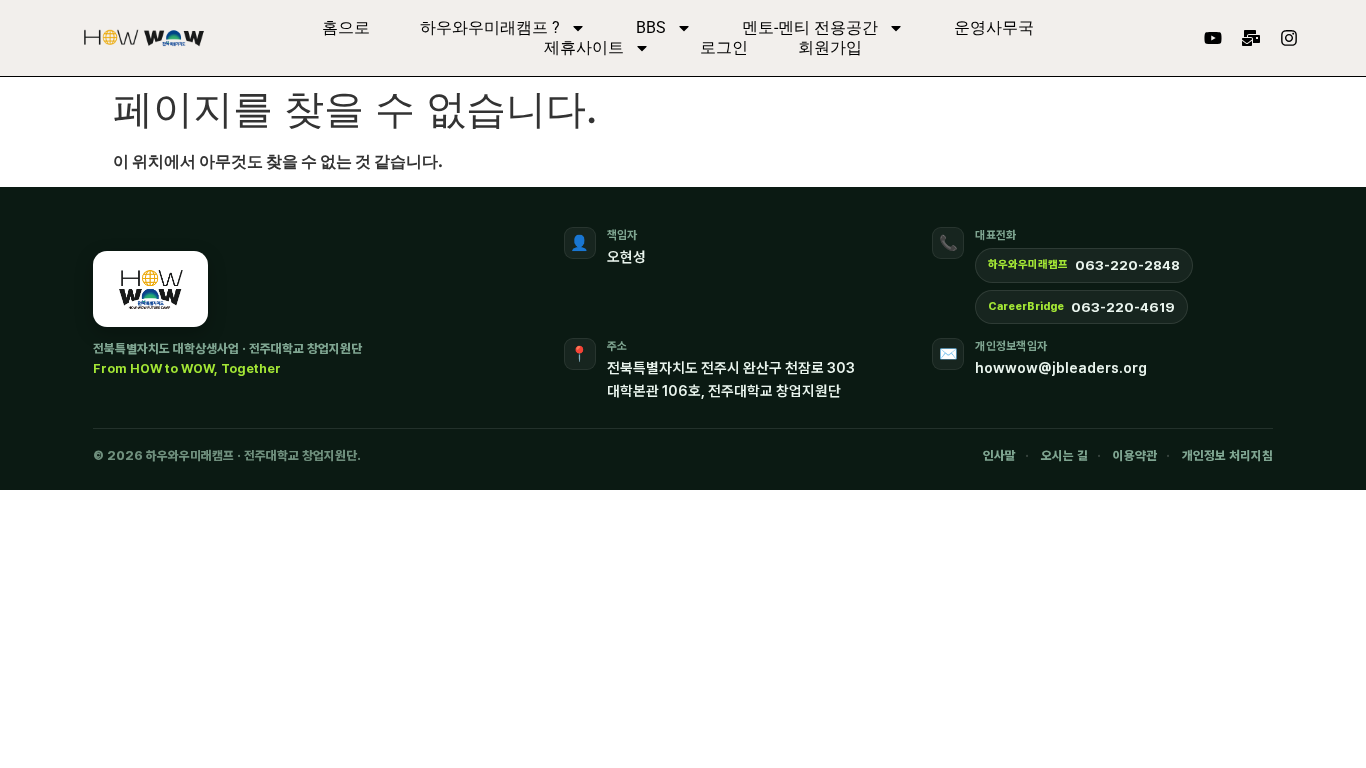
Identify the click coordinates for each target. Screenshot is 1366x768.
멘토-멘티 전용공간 (810, 27)
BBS (651, 27)
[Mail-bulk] (1251, 38)
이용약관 (1135, 455)
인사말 (999, 455)
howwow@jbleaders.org (1061, 367)
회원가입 (830, 47)
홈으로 (346, 27)
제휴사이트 (584, 47)
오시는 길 (1064, 455)
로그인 (724, 47)
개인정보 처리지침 (1227, 455)
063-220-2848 (1127, 265)
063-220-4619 (1123, 307)
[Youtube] (1213, 38)
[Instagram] (1289, 38)
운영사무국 (994, 27)
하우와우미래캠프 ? (490, 27)
